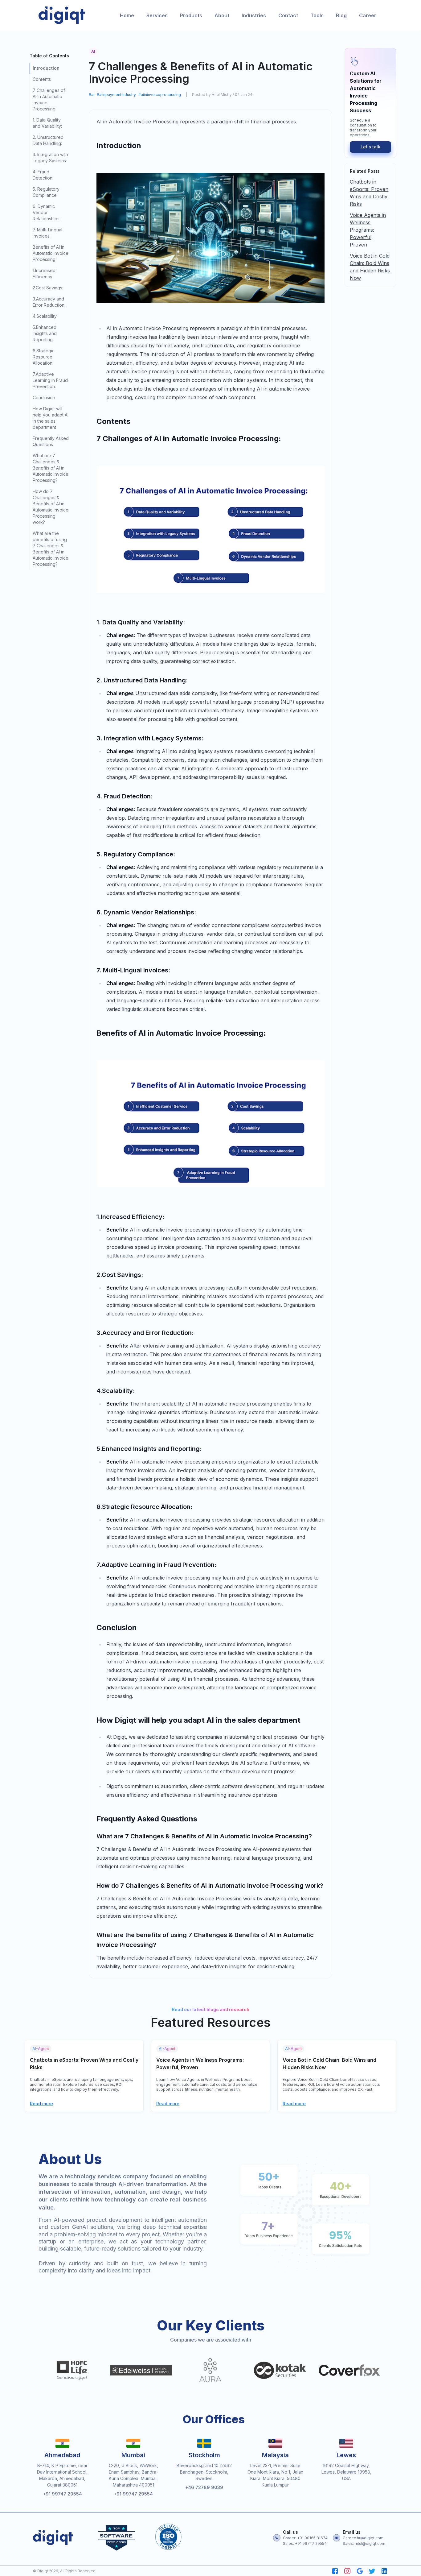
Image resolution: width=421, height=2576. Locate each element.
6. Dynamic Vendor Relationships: (47, 212)
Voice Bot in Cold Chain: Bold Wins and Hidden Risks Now (370, 267)
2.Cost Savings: (48, 288)
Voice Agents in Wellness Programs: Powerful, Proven (368, 230)
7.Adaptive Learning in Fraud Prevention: (50, 380)
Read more (41, 2104)
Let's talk (370, 147)
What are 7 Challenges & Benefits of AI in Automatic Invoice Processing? (51, 468)
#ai (92, 95)
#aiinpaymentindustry (116, 95)
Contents (42, 79)
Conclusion (44, 398)
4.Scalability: (45, 316)
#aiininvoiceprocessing (160, 95)
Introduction (46, 68)
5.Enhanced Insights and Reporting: (45, 333)
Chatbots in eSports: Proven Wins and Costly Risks (369, 193)
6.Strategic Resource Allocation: (44, 357)
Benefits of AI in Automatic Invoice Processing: (51, 253)
